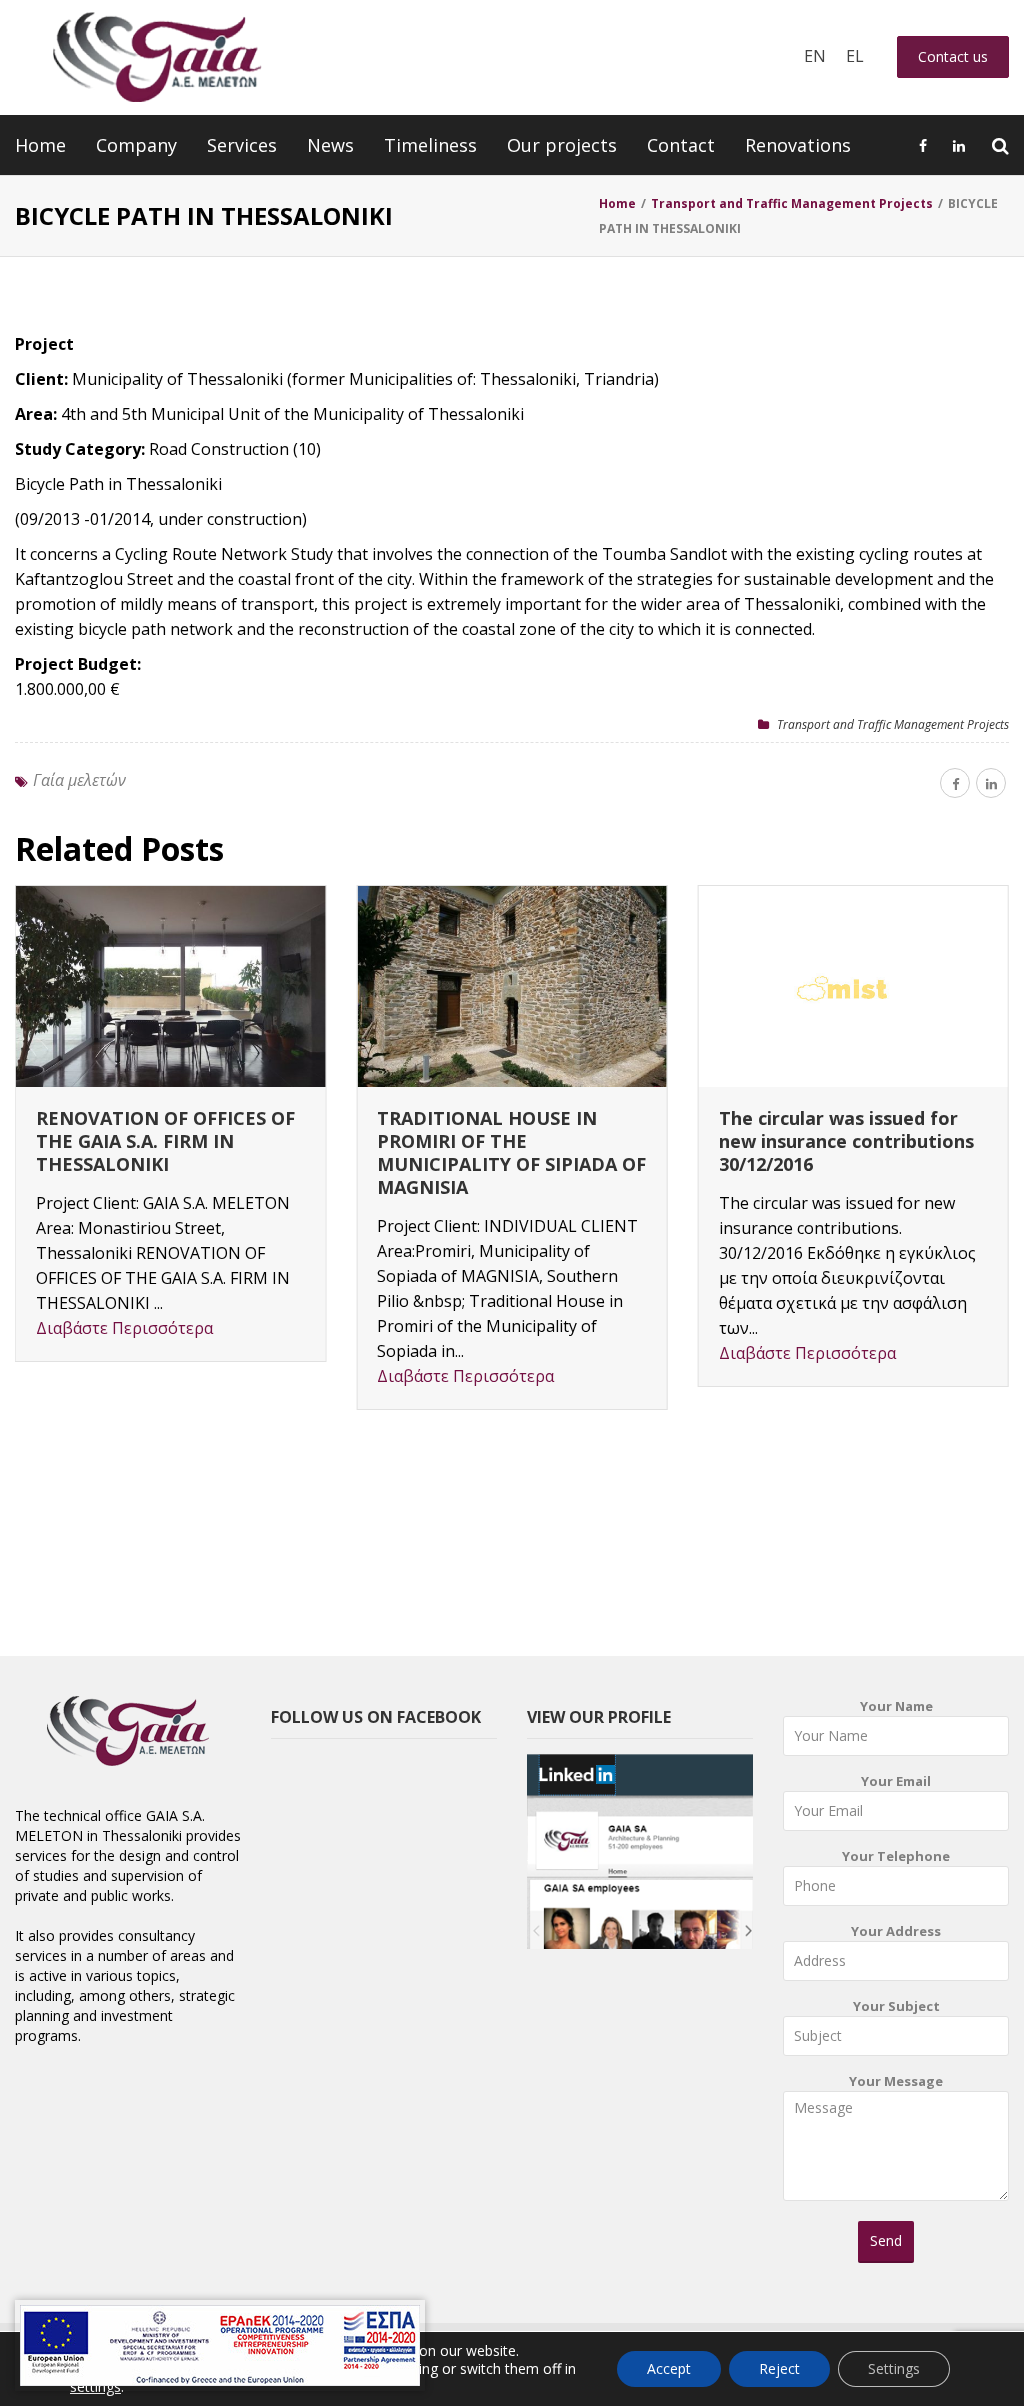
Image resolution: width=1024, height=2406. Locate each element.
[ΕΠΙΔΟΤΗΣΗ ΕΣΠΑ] (220, 2345)
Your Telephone (896, 1856)
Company (136, 145)
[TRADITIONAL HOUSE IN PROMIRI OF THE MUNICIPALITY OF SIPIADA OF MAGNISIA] (511, 986)
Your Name (896, 1706)
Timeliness (430, 145)
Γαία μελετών (79, 780)
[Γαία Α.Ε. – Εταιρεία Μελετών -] (156, 57)
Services (242, 145)
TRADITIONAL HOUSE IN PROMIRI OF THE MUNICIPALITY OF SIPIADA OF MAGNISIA (511, 1152)
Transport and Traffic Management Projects (893, 724)
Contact (681, 145)
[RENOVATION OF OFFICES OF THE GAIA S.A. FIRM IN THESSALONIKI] (170, 986)
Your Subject (896, 2006)
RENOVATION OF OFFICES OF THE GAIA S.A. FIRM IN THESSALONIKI (165, 1141)
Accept (669, 2368)
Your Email (896, 1781)
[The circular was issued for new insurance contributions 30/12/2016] (853, 986)
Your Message (896, 2081)
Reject (779, 2368)
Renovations (798, 145)
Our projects (562, 145)
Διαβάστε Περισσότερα (124, 1328)
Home (40, 145)
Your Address (896, 1931)
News (330, 145)
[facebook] (955, 783)
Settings (894, 2368)
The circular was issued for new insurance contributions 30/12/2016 (846, 1141)
